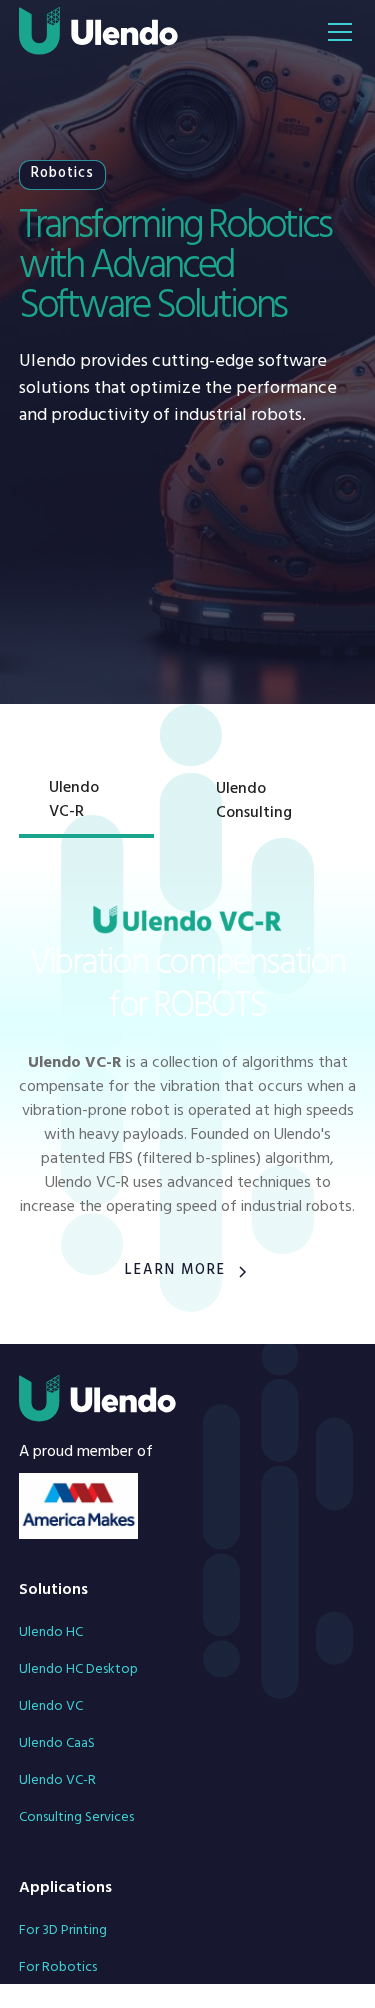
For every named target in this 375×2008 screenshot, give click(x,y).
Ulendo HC (51, 1633)
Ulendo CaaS (57, 1744)
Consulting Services (76, 1818)
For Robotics (58, 1968)
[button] (336, 32)
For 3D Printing (63, 1931)
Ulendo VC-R (57, 1781)
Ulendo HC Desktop (78, 1670)
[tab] (86, 803)
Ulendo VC (51, 1707)
